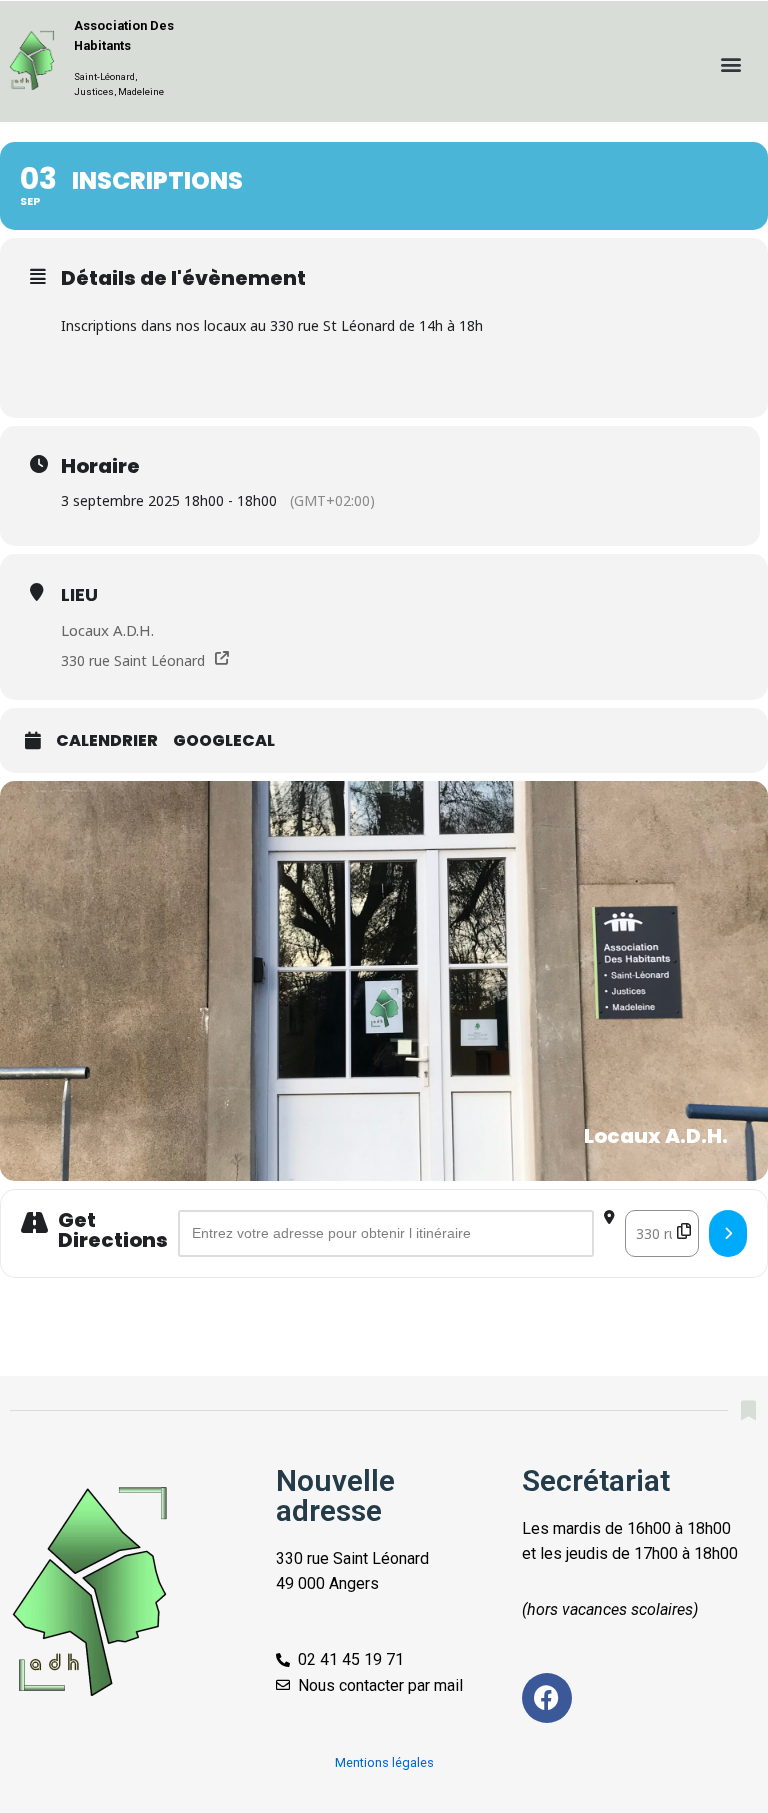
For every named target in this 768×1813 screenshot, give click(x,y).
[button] (731, 63)
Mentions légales (384, 1762)
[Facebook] (547, 1698)
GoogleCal (224, 741)
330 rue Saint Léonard (133, 660)
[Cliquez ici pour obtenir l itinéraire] (728, 1233)
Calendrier (107, 741)
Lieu (79, 594)
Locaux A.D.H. (107, 630)
